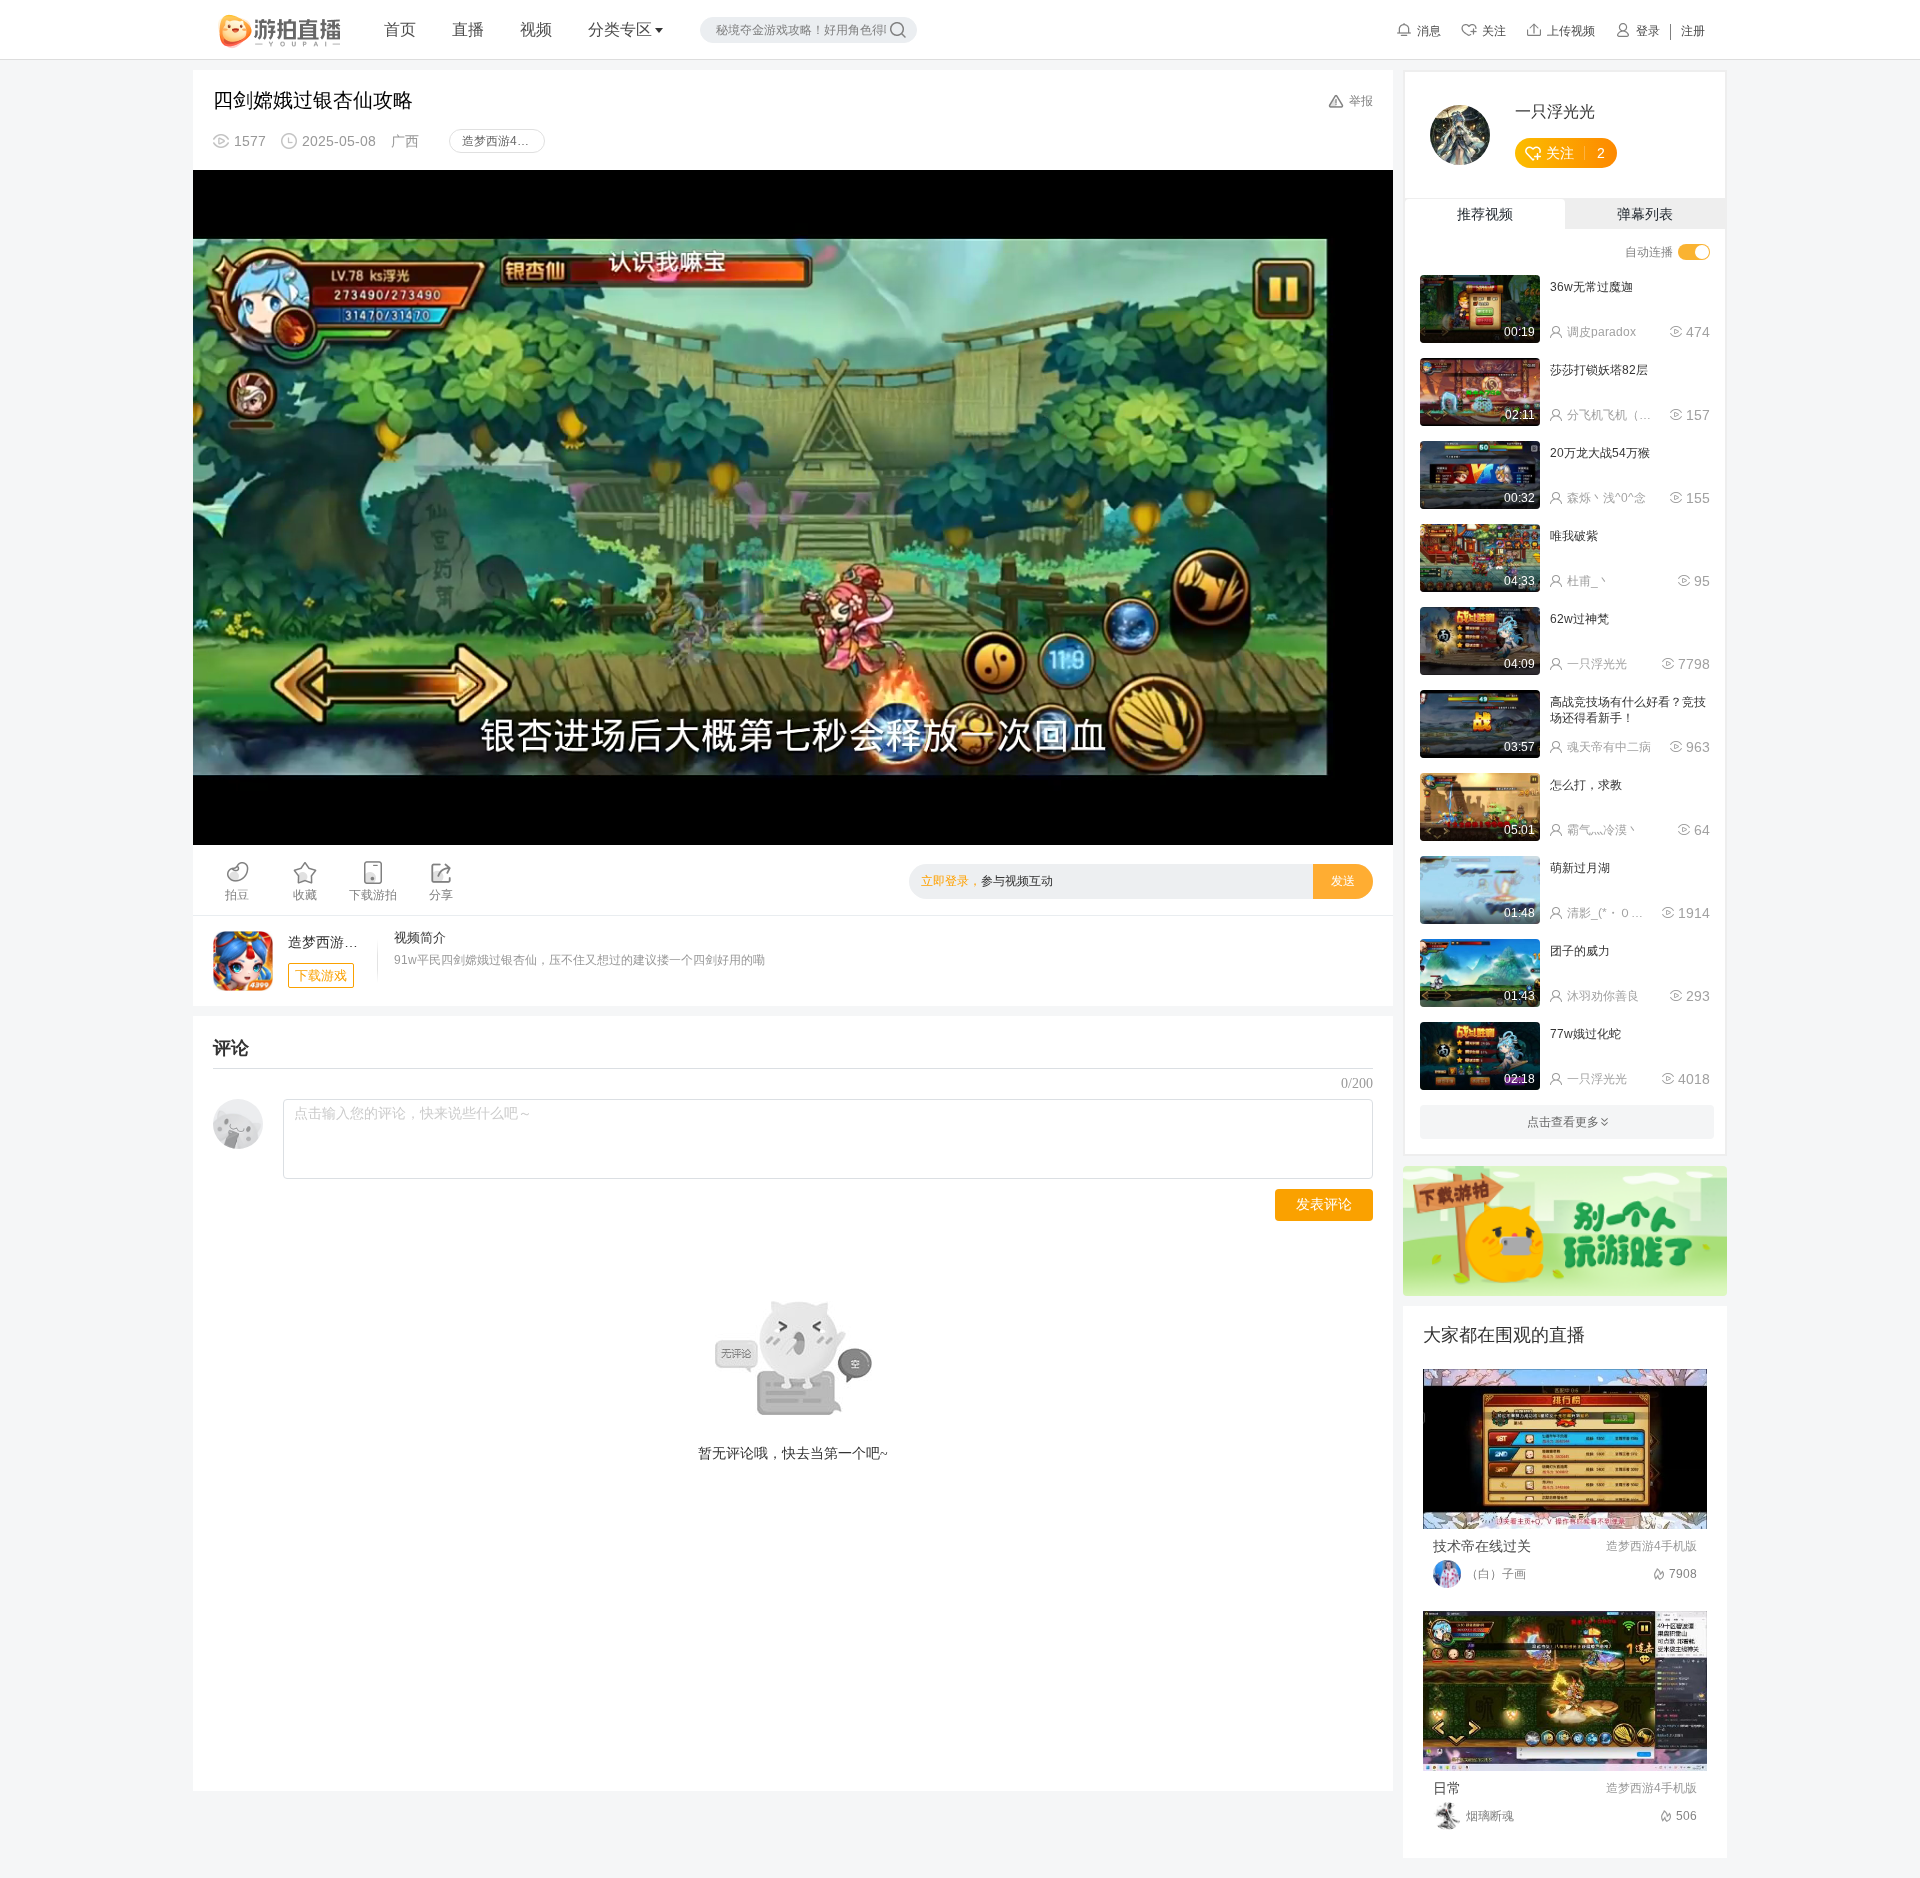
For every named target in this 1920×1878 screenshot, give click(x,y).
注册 (1693, 31)
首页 (400, 29)
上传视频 (1571, 31)
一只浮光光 (1555, 112)
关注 (1494, 31)
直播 (468, 29)
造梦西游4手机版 (503, 141)
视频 (536, 29)
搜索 (898, 30)
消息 (1429, 31)
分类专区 (620, 29)
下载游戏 (321, 975)
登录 (1648, 31)
